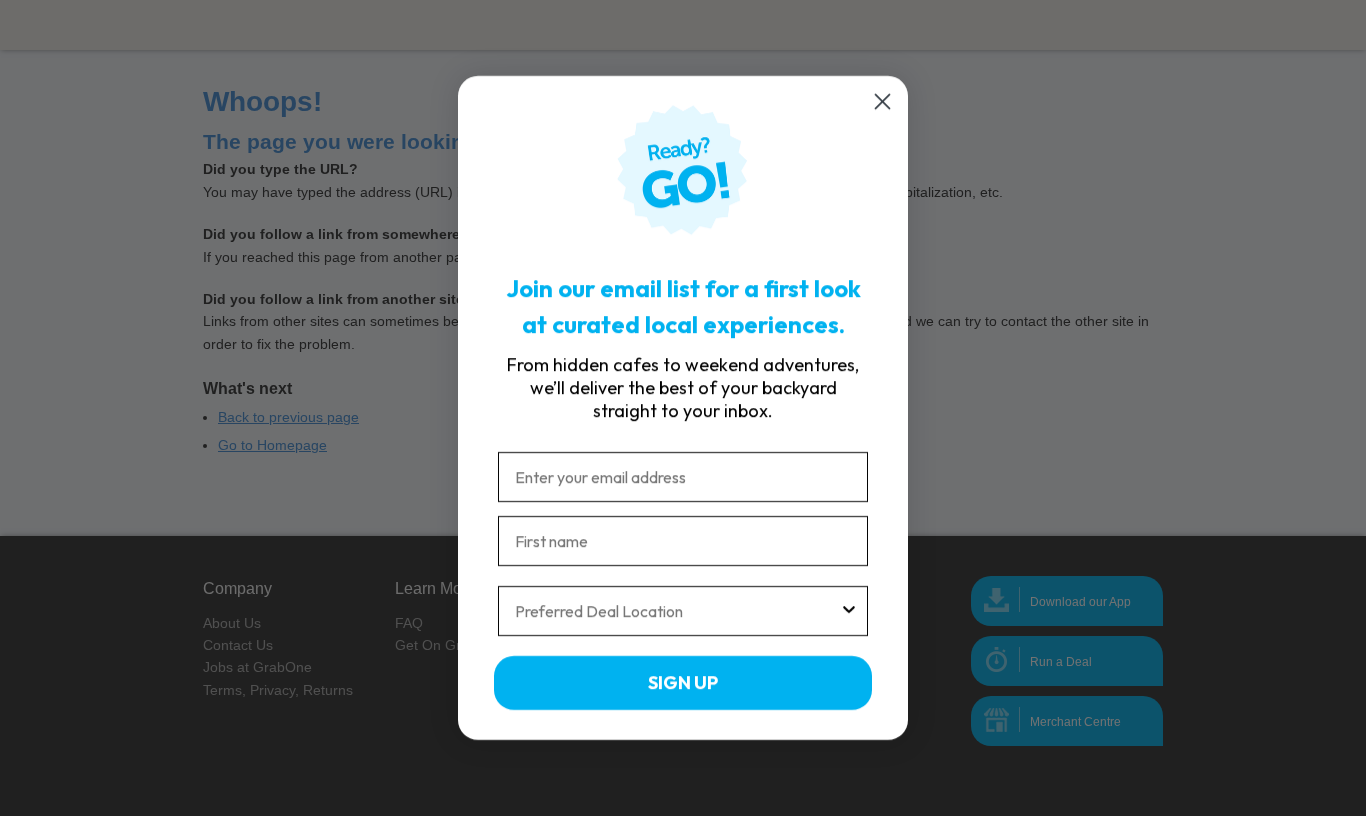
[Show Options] (849, 611)
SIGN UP (683, 682)
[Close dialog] (882, 101)
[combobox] (677, 611)
